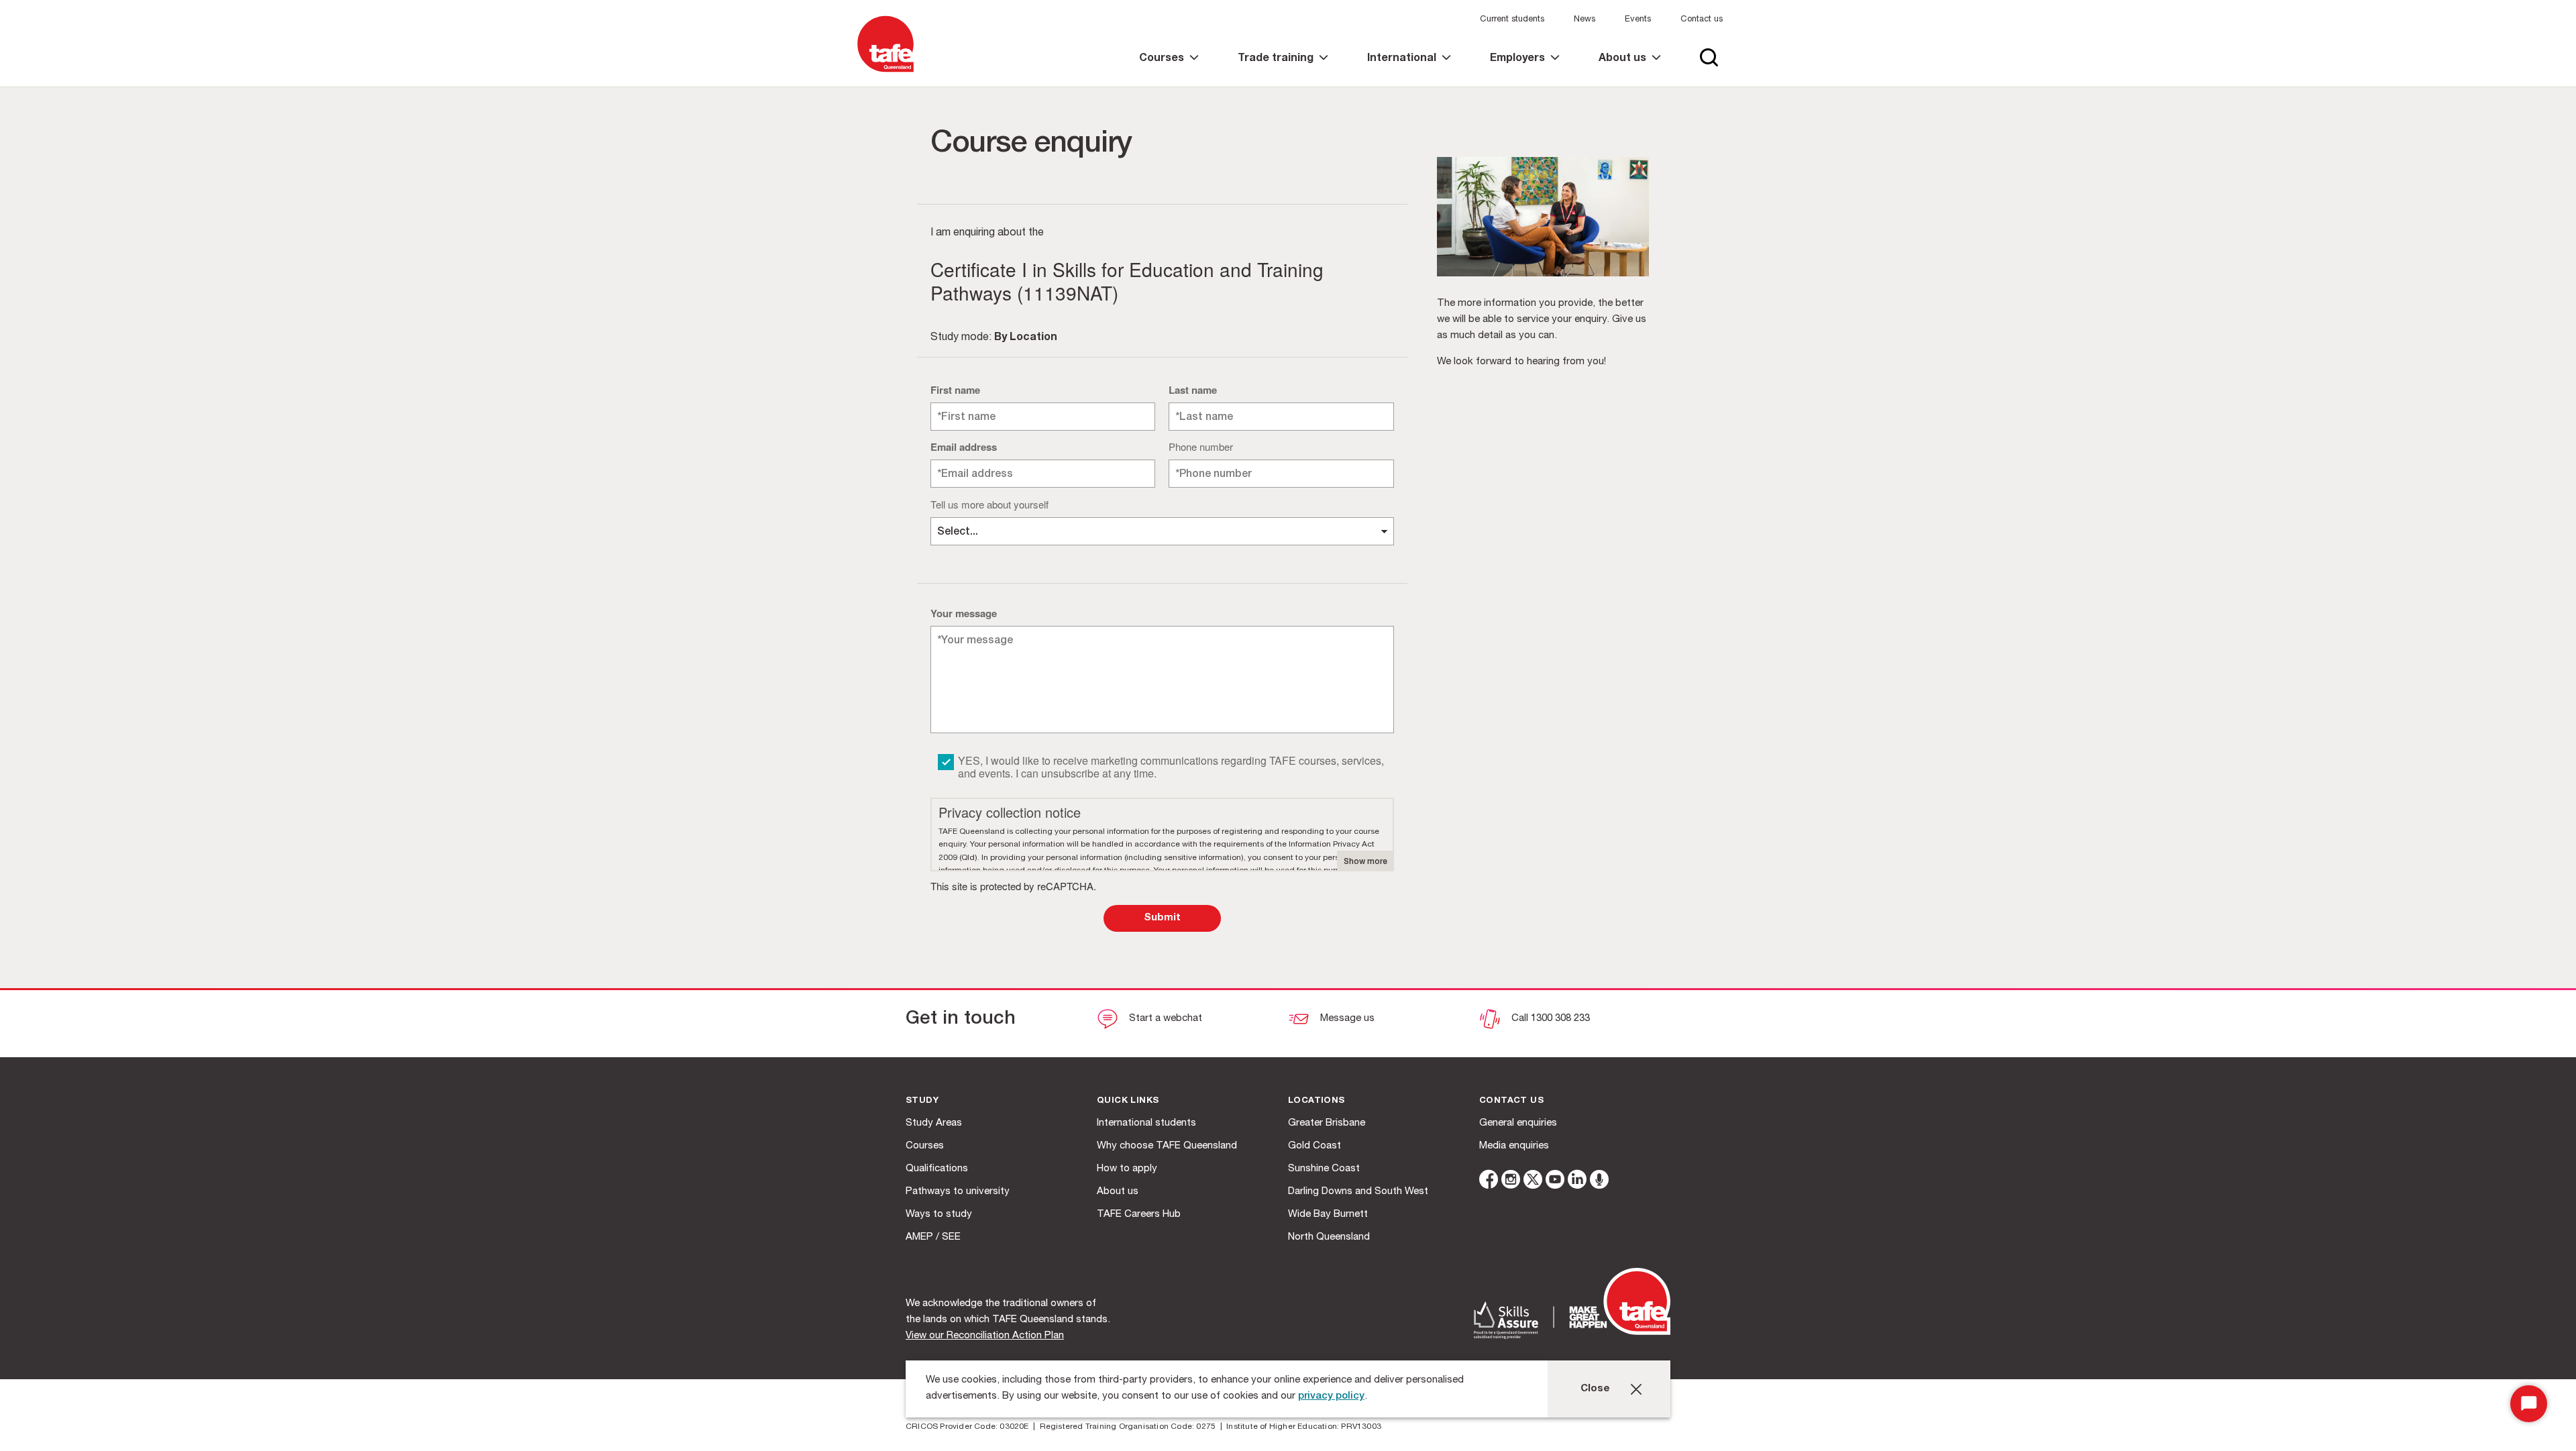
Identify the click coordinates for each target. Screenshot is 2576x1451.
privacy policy (1331, 1396)
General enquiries (1518, 1123)
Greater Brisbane (1327, 1123)
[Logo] (885, 73)
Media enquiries (1514, 1146)
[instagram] (1511, 1182)
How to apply (1127, 1169)
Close (1595, 1389)
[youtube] (1555, 1182)
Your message (964, 613)
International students (1146, 1123)
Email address (964, 447)
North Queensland (1329, 1237)
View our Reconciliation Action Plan (985, 1336)
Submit (1162, 918)
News (1585, 20)
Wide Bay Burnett (1328, 1215)
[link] (1169, 70)
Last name (1193, 390)
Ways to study (939, 1215)
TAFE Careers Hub (1139, 1215)
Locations (1317, 1101)
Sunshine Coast (1324, 1169)
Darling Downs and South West (1358, 1192)
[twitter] (1533, 1182)
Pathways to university (958, 1192)
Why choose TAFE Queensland (1167, 1146)
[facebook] (1489, 1182)
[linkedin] (1577, 1182)
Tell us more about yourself (989, 504)
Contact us (1702, 20)
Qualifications (937, 1169)
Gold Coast (1314, 1146)
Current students (1512, 20)
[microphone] (1599, 1182)
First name (955, 390)
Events (1638, 20)
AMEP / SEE (933, 1237)
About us (1118, 1192)
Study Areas (934, 1123)
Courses (925, 1146)
